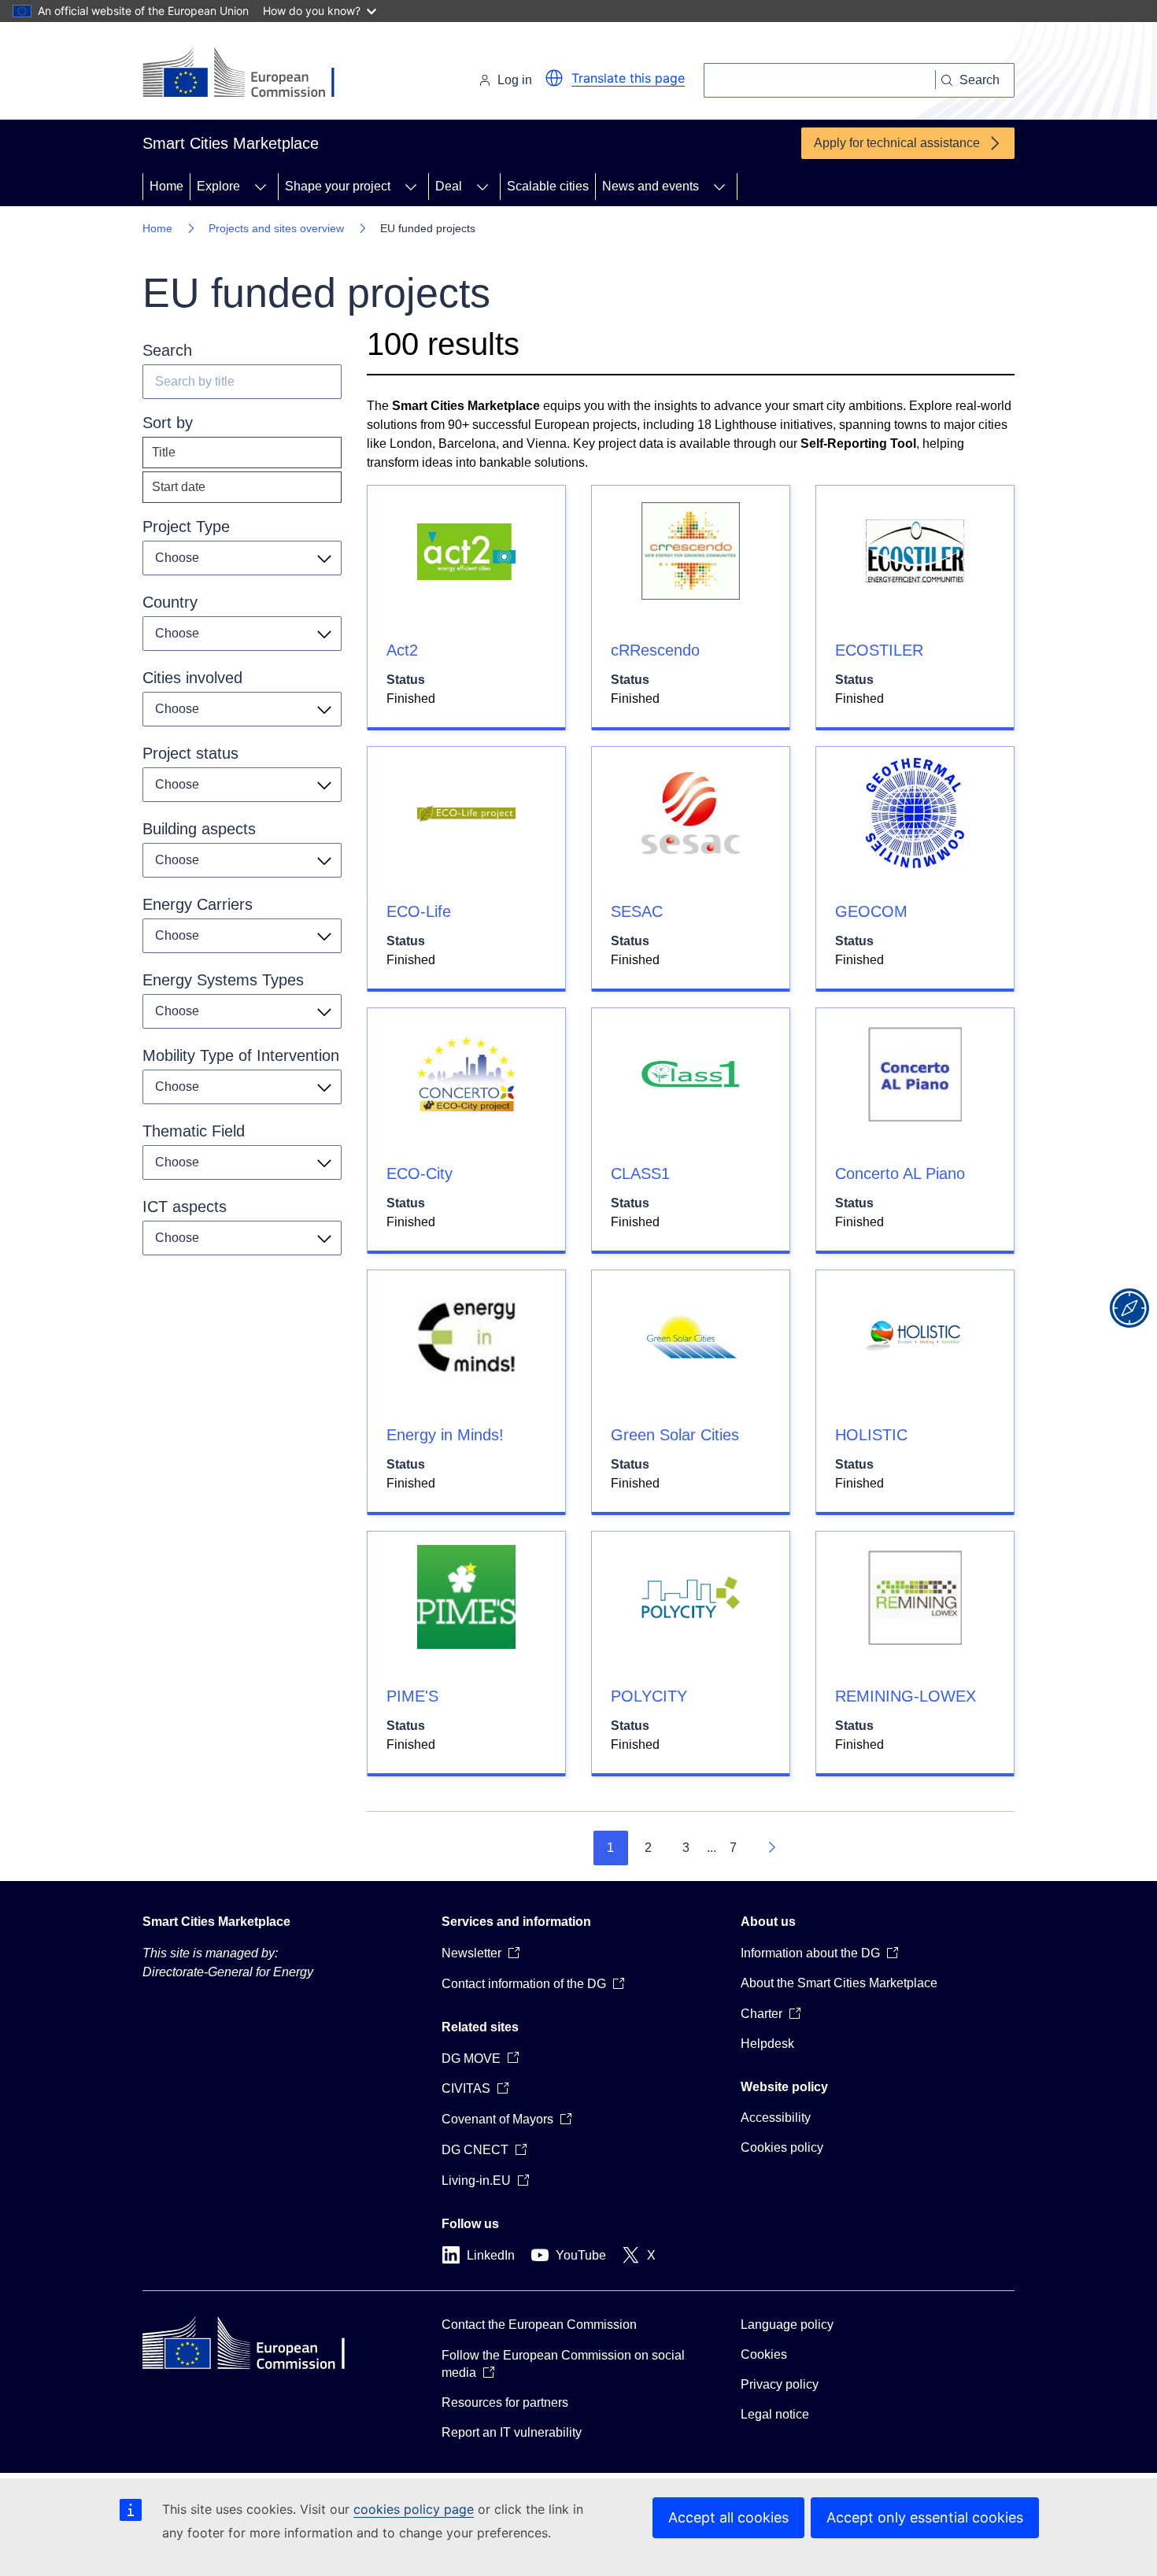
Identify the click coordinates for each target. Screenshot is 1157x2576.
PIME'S (412, 1696)
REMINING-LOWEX (906, 1696)
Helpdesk (767, 2044)
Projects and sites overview (276, 228)
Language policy (787, 2325)
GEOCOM (871, 911)
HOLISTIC (871, 1435)
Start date (179, 487)
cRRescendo (655, 650)
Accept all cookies (728, 2517)
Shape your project (338, 186)
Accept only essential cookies (925, 2517)
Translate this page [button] (628, 78)
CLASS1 (640, 1173)
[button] (554, 78)
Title (164, 452)
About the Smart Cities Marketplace (839, 1983)
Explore (218, 186)
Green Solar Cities (675, 1435)
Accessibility (776, 2118)
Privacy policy (780, 2384)
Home (166, 186)
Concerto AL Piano (900, 1173)
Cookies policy (782, 2147)
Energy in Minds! (445, 1435)
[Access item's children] (261, 187)
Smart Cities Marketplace (216, 1922)
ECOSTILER (879, 650)
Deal (449, 186)
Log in (515, 80)
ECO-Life (419, 911)
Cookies (764, 2354)
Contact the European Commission (539, 2325)
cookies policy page (414, 2509)
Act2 (402, 650)
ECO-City (420, 1173)
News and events (651, 186)
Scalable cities (548, 186)
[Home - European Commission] (251, 74)
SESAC (637, 911)
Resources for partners (505, 2402)
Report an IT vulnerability (512, 2432)
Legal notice (775, 2414)
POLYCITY (649, 1696)
